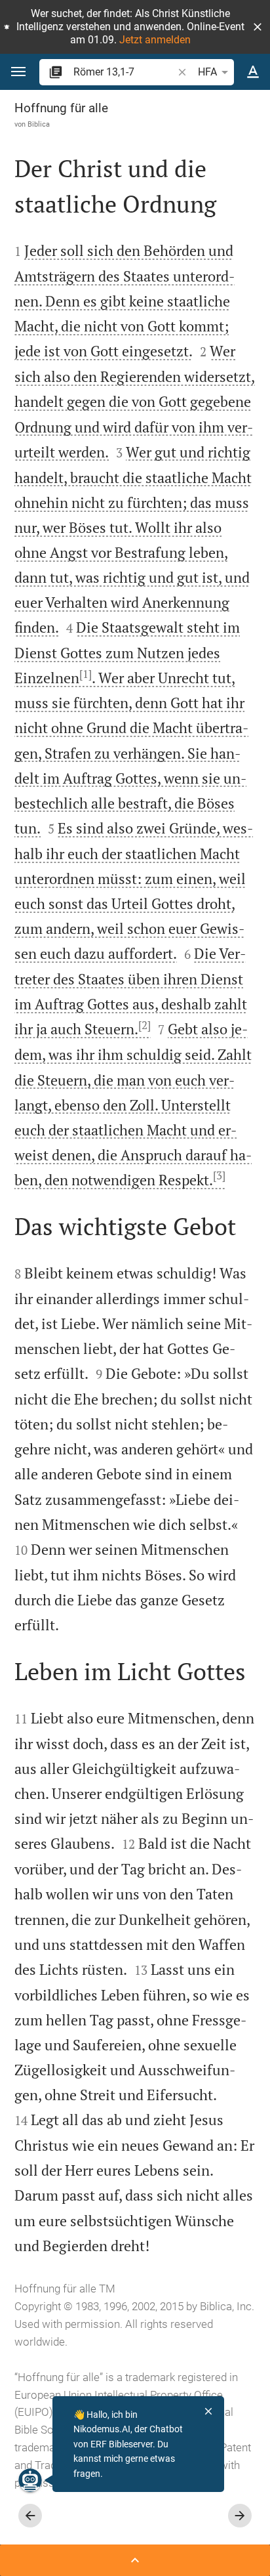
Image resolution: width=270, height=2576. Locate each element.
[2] (145, 1025)
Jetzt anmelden (155, 40)
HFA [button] (207, 72)
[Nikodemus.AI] (30, 2480)
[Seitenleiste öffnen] (135, 2560)
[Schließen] (208, 2411)
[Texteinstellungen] (253, 72)
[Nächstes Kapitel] (240, 2516)
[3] (219, 1175)
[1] (86, 674)
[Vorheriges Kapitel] (30, 2516)
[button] (258, 27)
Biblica (39, 124)
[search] (124, 72)
